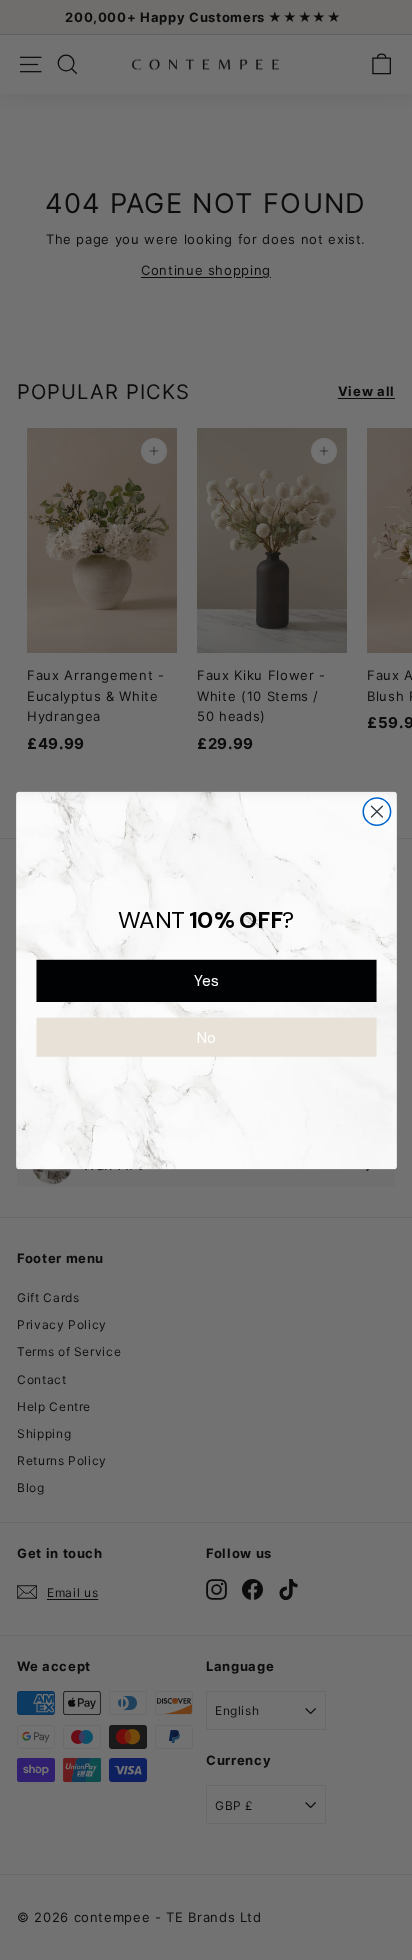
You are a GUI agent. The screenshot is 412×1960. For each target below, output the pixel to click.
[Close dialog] (376, 810)
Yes (205, 980)
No (206, 1037)
